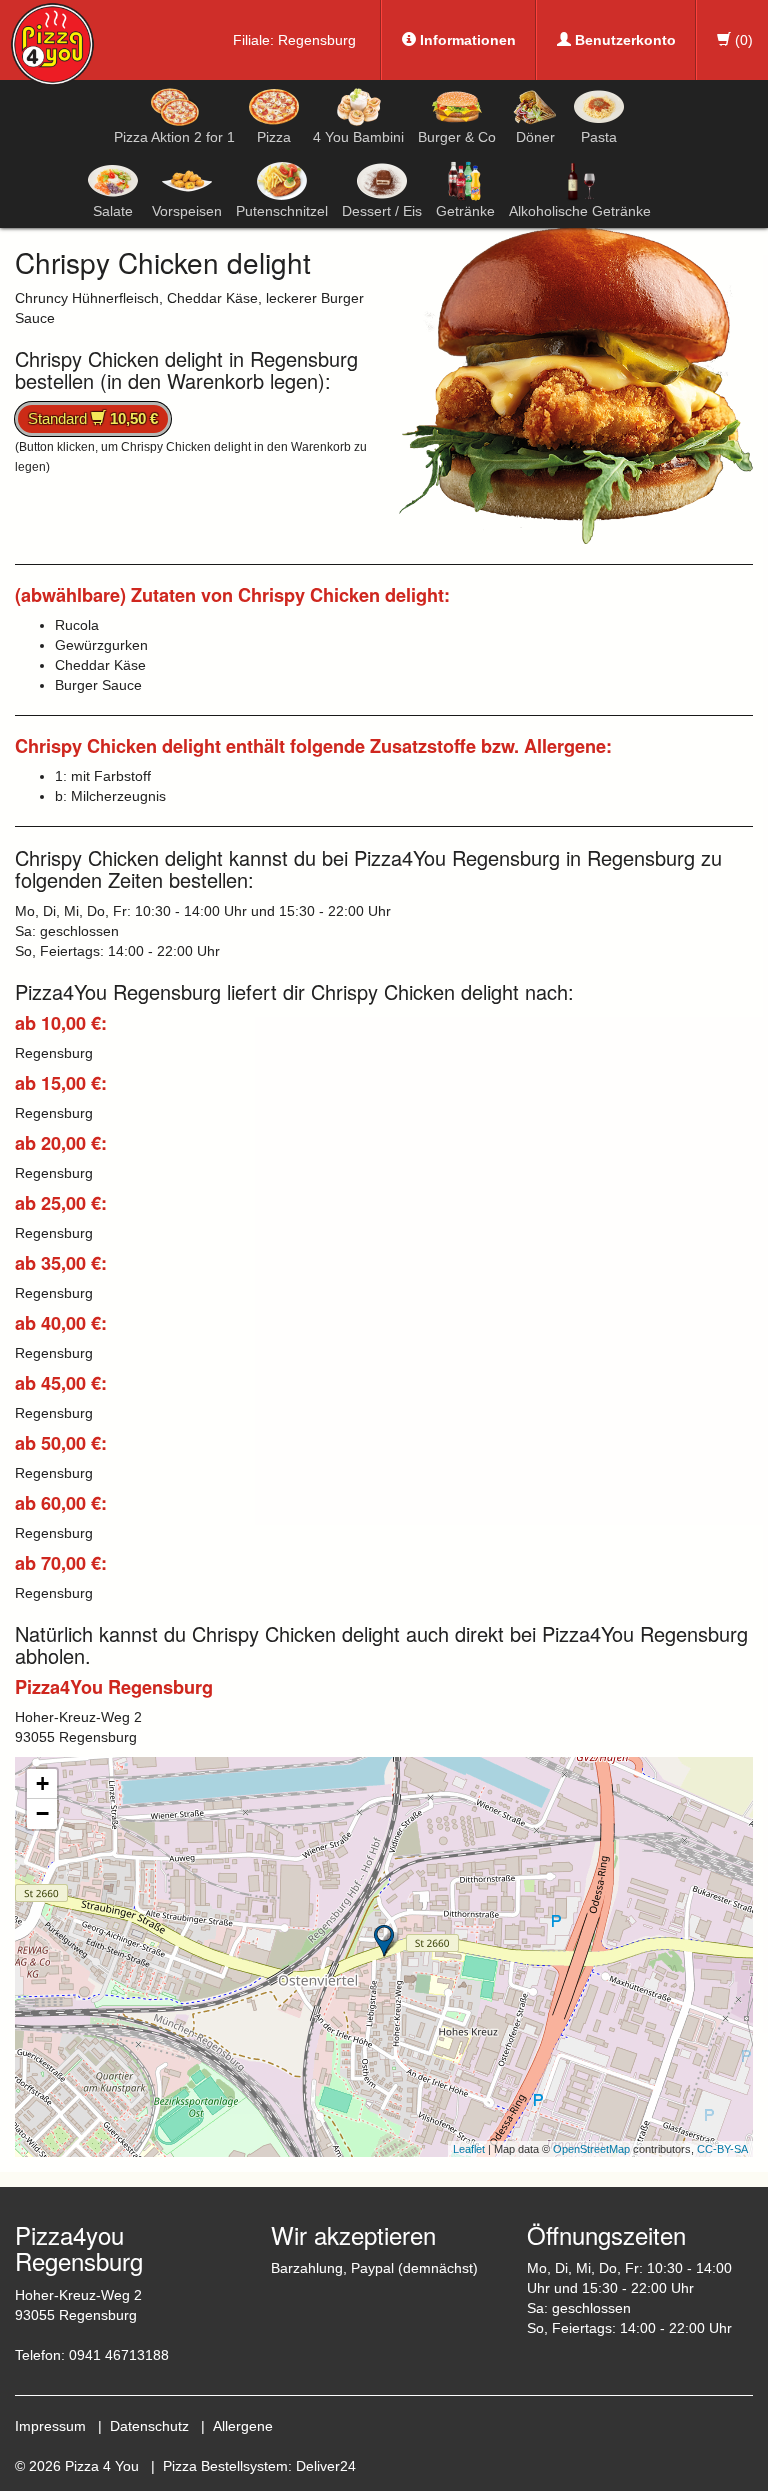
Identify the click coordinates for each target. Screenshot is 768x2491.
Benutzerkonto (623, 40)
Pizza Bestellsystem (225, 2466)
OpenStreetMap (591, 2149)
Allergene (243, 2426)
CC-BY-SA (722, 2149)
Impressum (50, 2426)
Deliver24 (326, 2466)
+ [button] (42, 1783)
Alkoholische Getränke (580, 211)
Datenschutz (149, 2426)
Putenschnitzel (282, 211)
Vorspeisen (187, 211)
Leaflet (469, 2149)
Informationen (466, 40)
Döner (535, 137)
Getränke (465, 211)
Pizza (274, 137)
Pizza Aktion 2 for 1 (174, 137)
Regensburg (317, 40)
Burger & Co (457, 137)
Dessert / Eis (382, 211)
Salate (113, 211)
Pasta (599, 137)
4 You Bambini (358, 137)
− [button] (42, 1813)
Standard (93, 418)
